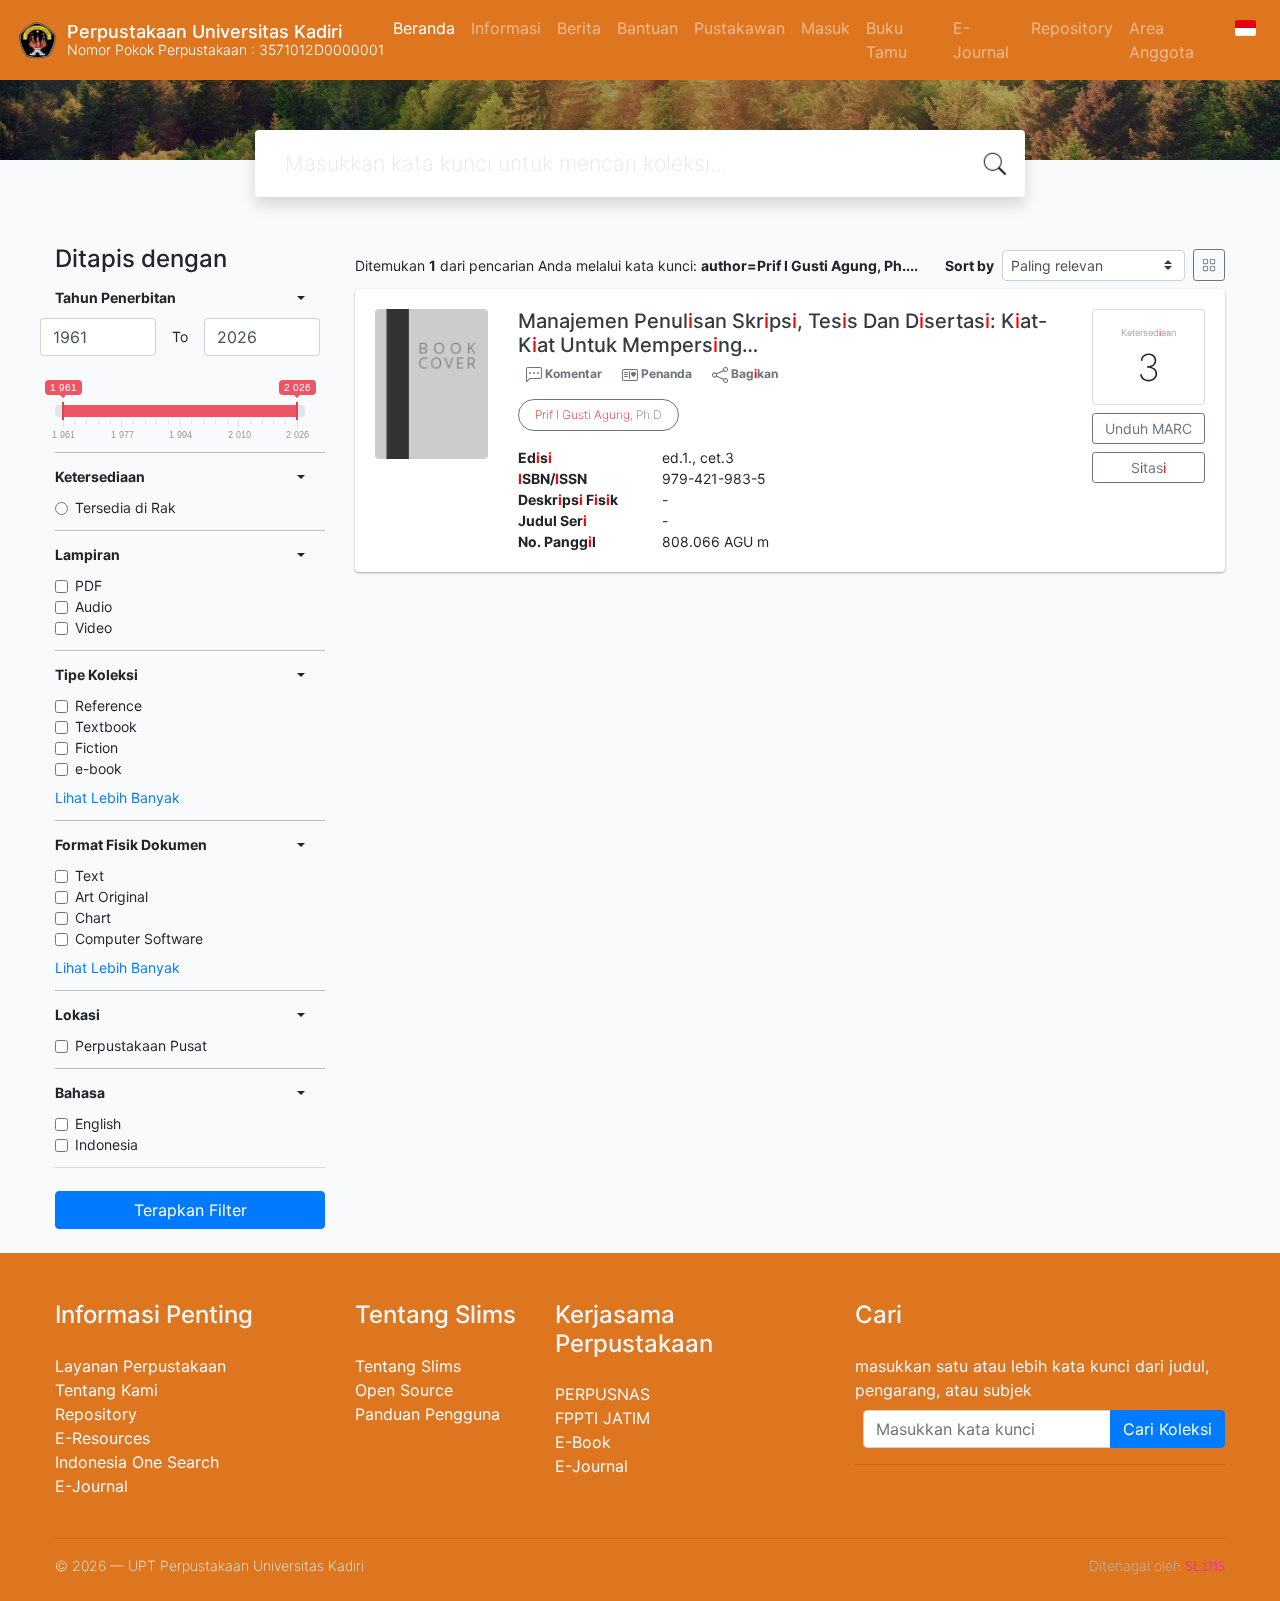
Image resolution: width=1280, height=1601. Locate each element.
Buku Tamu (886, 40)
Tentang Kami (106, 1390)
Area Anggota (1161, 40)
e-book (98, 768)
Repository (1072, 28)
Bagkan (753, 373)
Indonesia (106, 1144)
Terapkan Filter (190, 1210)
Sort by (969, 265)
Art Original (111, 896)
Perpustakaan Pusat (141, 1045)
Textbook (106, 726)
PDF (88, 585)
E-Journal (981, 40)
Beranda (424, 28)
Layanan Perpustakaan (140, 1366)
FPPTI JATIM (602, 1418)
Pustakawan (739, 28)
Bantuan (647, 28)
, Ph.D (598, 414)
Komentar (572, 373)
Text (89, 875)
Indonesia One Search (137, 1462)
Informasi (506, 28)
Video (93, 627)
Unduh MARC (1148, 428)
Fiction (96, 747)
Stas (1148, 467)
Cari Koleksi (1167, 1429)
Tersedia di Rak (125, 507)
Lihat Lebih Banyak (117, 797)
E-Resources (102, 1438)
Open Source (404, 1390)
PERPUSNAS (602, 1394)
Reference (108, 705)
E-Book (583, 1442)
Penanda (666, 373)
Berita (579, 28)
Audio (93, 606)
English (98, 1123)
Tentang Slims (408, 1366)
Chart (93, 917)
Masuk (825, 28)
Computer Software (139, 938)
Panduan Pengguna (427, 1414)
